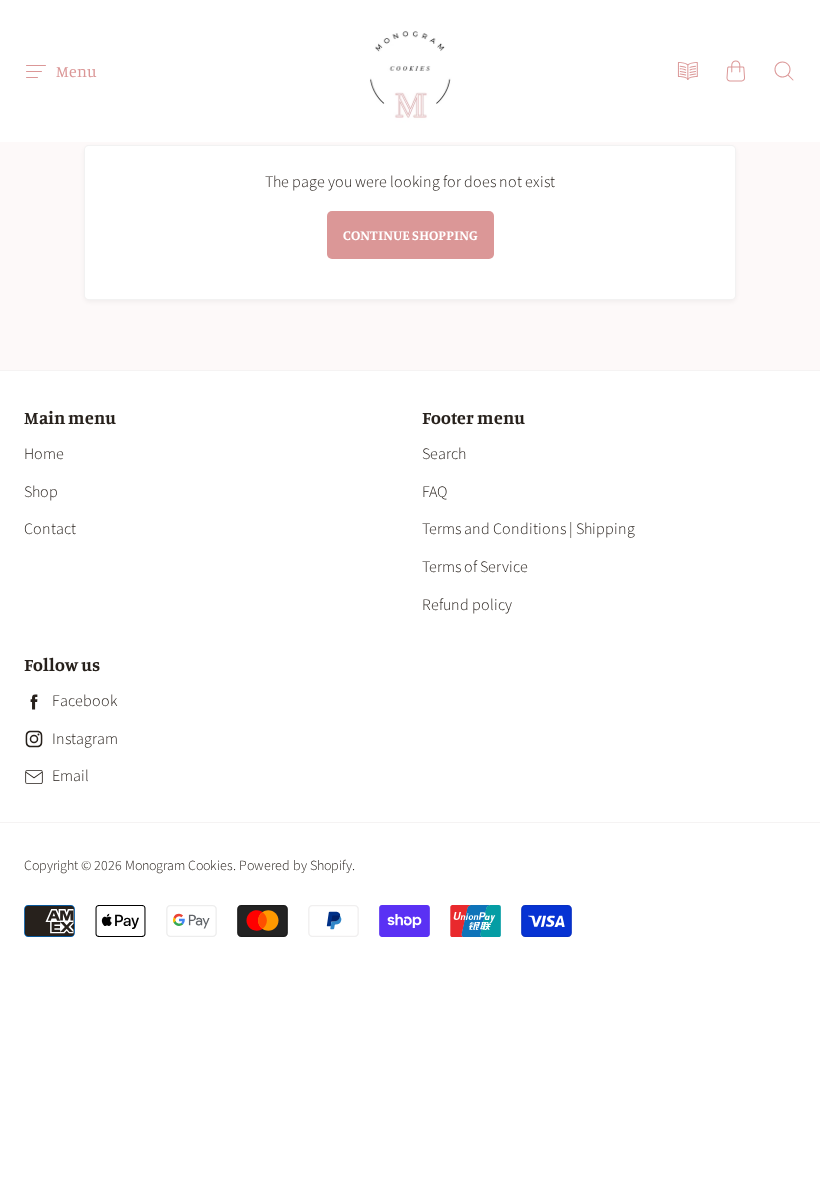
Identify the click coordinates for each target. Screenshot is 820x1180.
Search (444, 454)
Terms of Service (475, 567)
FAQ (434, 492)
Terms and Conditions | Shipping (528, 529)
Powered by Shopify (295, 866)
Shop (41, 492)
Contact (50, 529)
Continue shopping (410, 234)
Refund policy (467, 605)
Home (44, 454)
